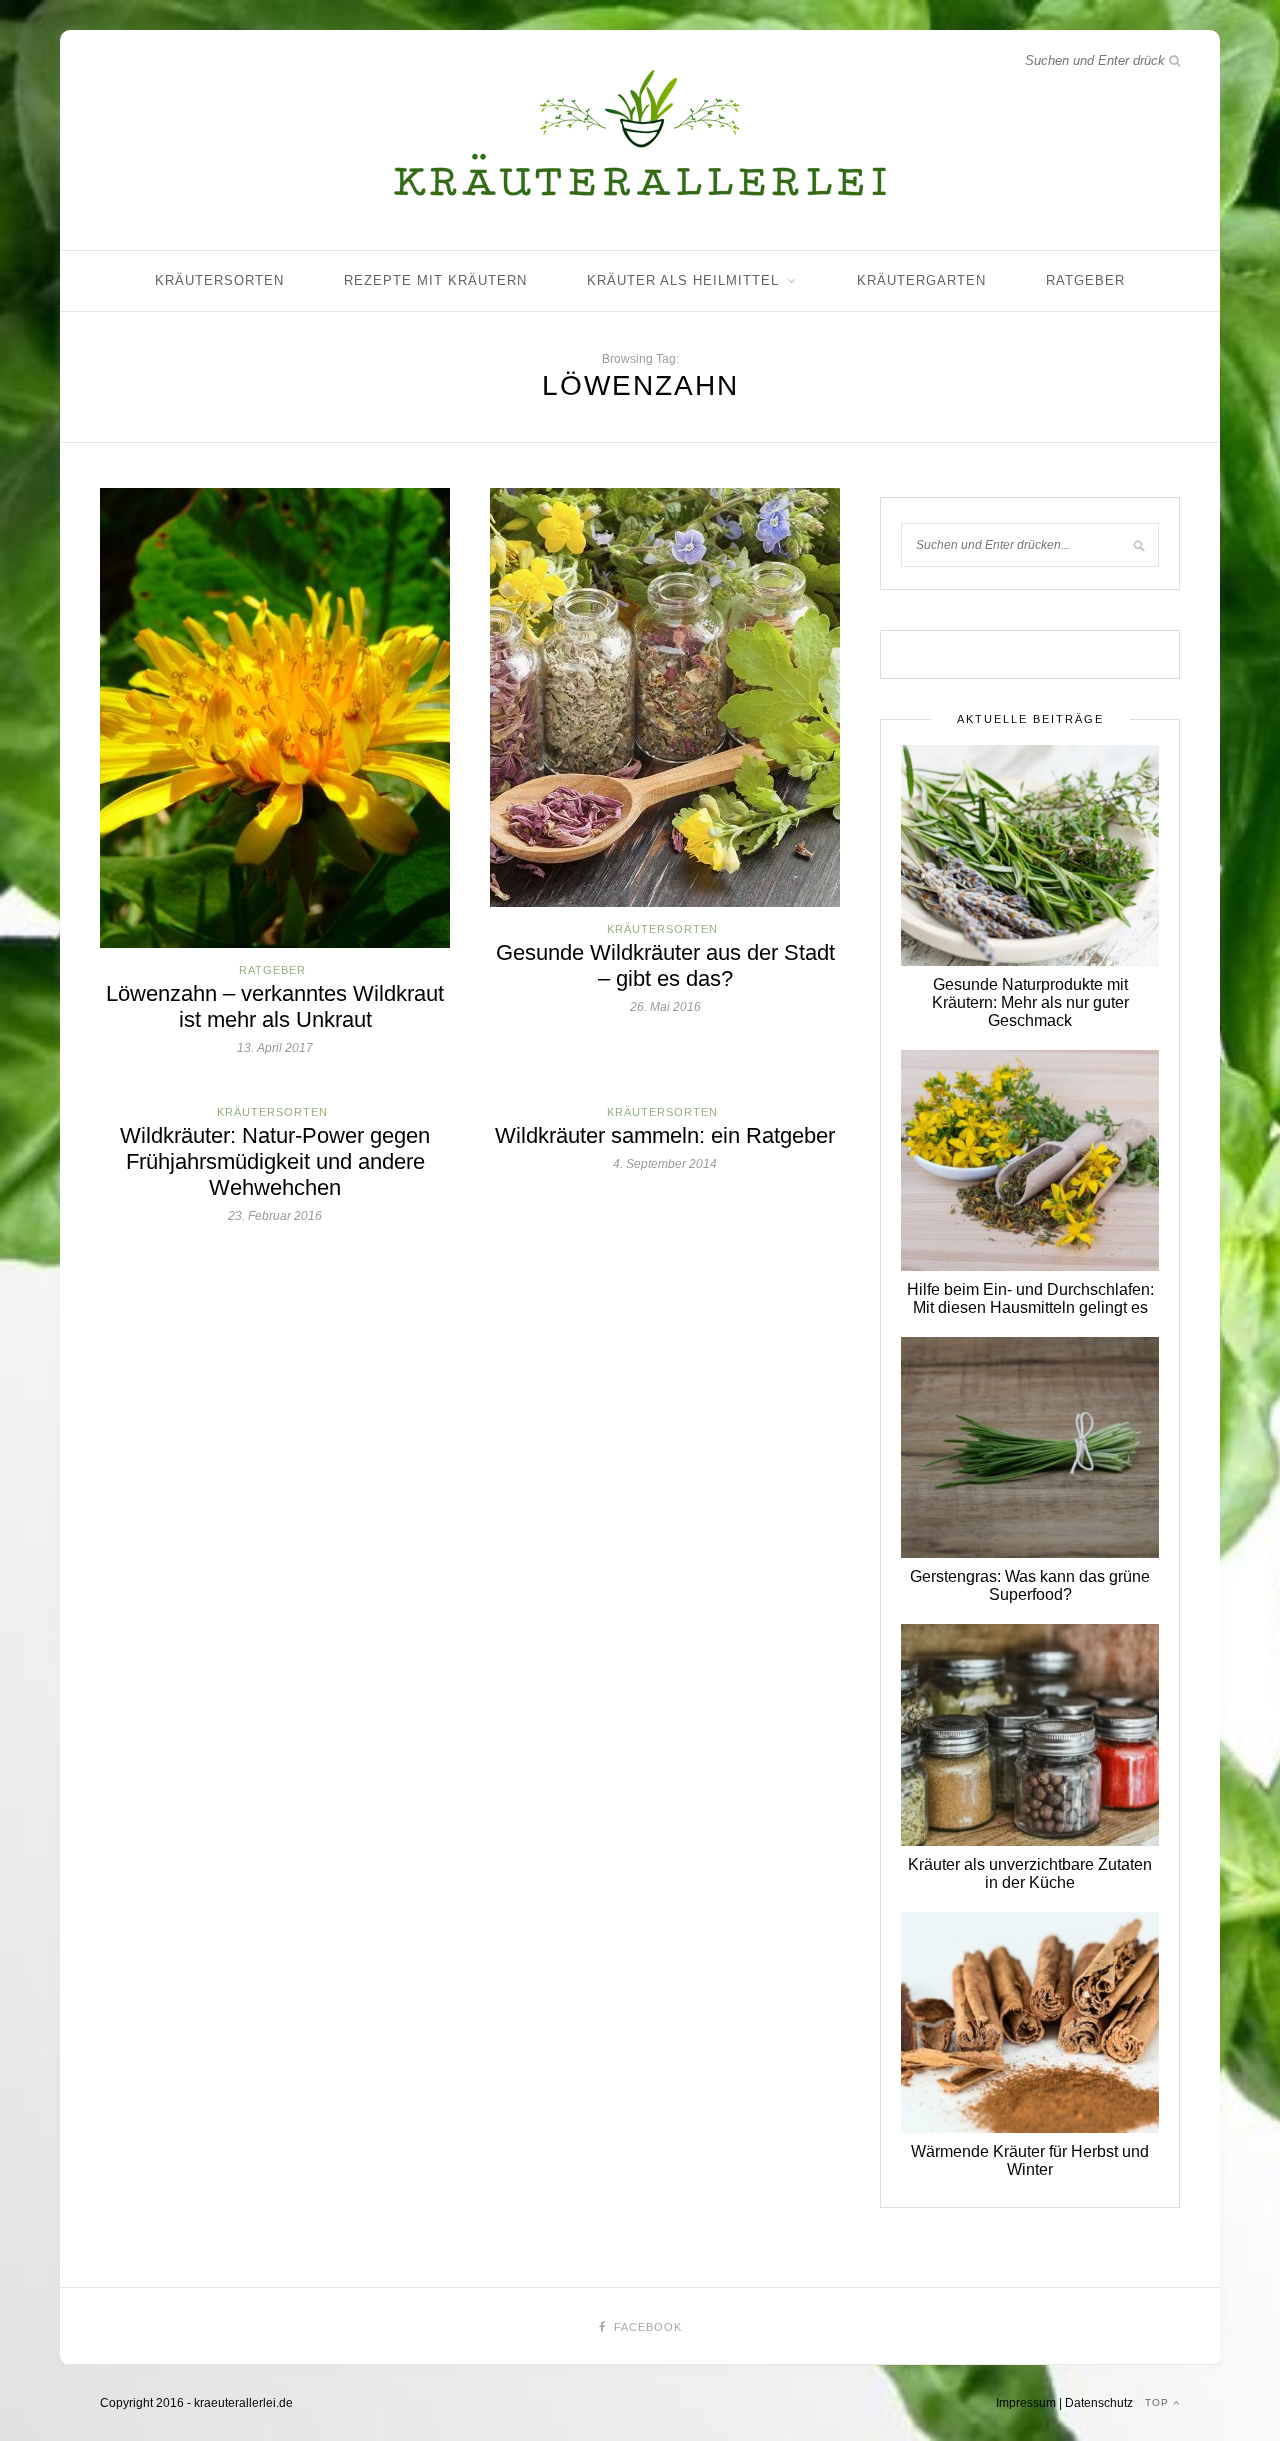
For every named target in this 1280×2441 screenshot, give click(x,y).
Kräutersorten (219, 280)
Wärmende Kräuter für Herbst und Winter (1030, 2160)
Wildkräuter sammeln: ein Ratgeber (665, 1135)
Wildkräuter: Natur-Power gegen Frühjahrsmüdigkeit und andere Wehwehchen (275, 1161)
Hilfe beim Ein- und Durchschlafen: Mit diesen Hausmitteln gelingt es (1030, 1298)
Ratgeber (1085, 280)
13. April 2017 (275, 1048)
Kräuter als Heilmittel (683, 280)
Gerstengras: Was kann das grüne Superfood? (1030, 1585)
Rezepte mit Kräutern (435, 280)
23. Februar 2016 (275, 1216)
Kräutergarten (921, 280)
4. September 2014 (665, 1164)
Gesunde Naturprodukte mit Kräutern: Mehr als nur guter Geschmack (1030, 1002)
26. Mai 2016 (665, 1007)
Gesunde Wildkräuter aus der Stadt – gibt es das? (665, 965)
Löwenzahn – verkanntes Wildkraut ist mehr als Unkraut (275, 1006)
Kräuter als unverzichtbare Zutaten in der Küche (1030, 1873)
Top (1159, 2402)
